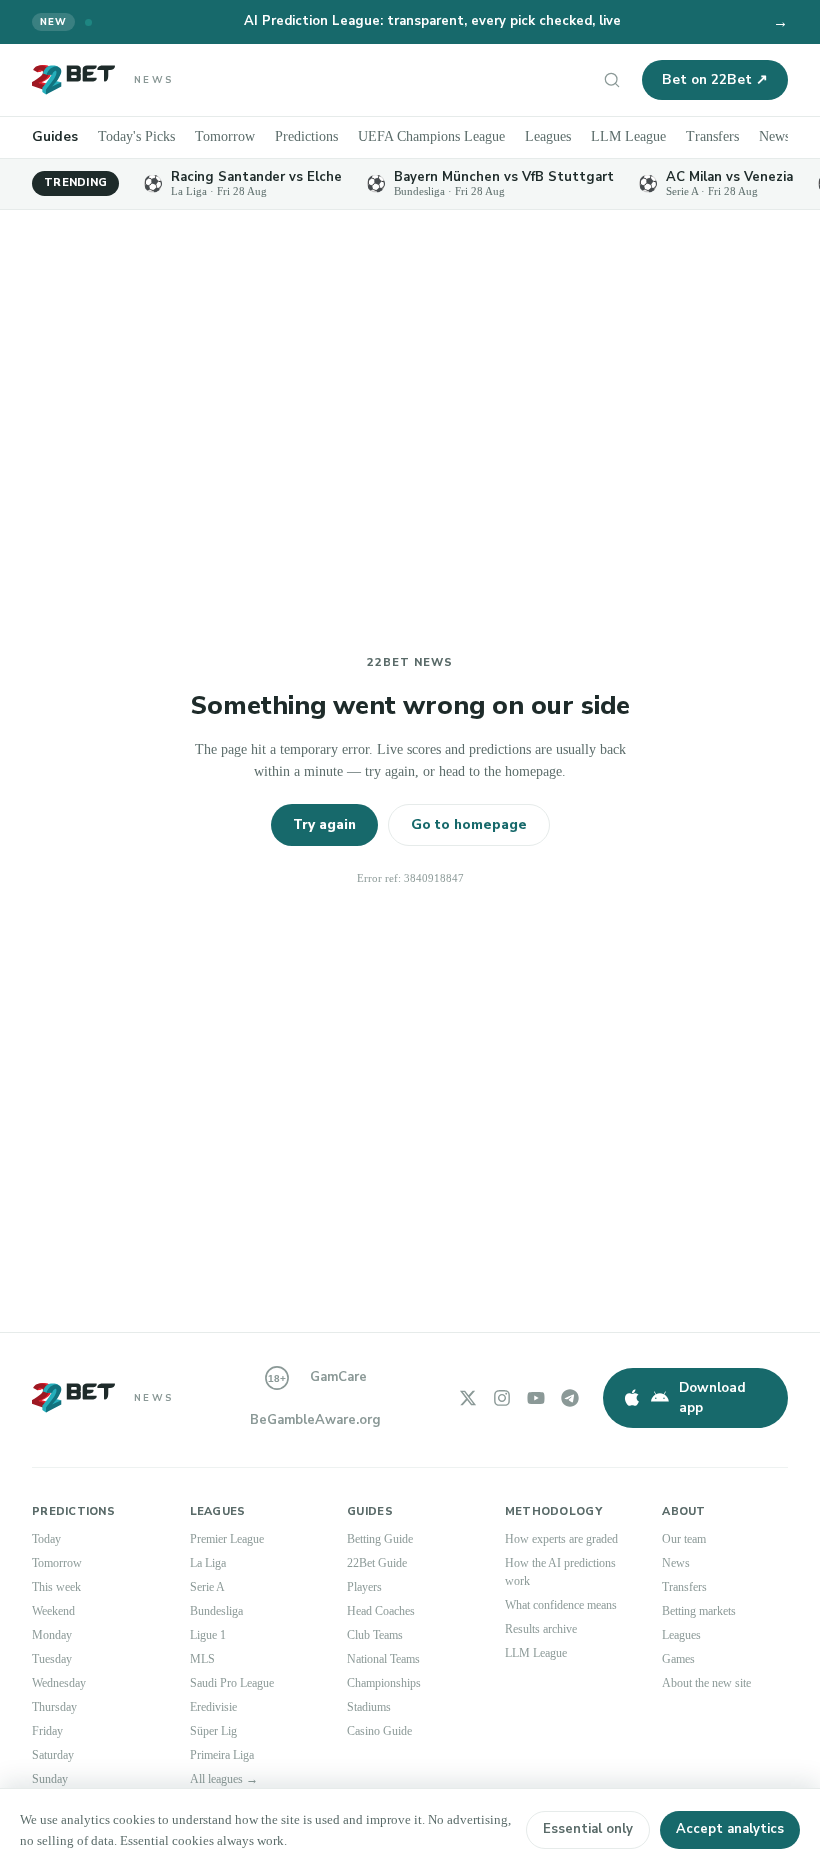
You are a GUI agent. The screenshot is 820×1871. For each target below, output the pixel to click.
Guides (55, 136)
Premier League (227, 1539)
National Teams (383, 1659)
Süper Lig (213, 1731)
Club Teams (375, 1635)
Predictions (306, 136)
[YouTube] (536, 1398)
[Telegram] (570, 1398)
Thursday (54, 1707)
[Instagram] (502, 1398)
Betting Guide (380, 1539)
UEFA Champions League (431, 136)
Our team (684, 1539)
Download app (712, 1397)
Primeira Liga (222, 1755)
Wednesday (59, 1683)
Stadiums (369, 1707)
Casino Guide (379, 1731)
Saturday (53, 1755)
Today (46, 1539)
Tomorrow (225, 136)
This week (56, 1587)
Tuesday (52, 1659)
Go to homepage (469, 824)
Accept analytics (730, 1829)
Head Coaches (381, 1611)
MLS (202, 1659)
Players (364, 1587)
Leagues (548, 136)
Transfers (712, 136)
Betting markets (699, 1611)
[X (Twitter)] (468, 1398)
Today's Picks (136, 136)
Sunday (50, 1779)
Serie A (207, 1587)
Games (678, 1659)
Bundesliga (216, 1611)
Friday (47, 1731)
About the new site (706, 1683)
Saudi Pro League (232, 1683)
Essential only (588, 1829)
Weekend (53, 1611)
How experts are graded (561, 1539)
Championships (384, 1683)
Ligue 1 (208, 1635)
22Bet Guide (377, 1563)
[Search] (612, 80)
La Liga (208, 1563)
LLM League (628, 136)
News (774, 136)
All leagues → (224, 1779)
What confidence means (561, 1605)
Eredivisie (213, 1707)
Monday (52, 1635)
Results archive (541, 1629)
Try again (324, 824)
